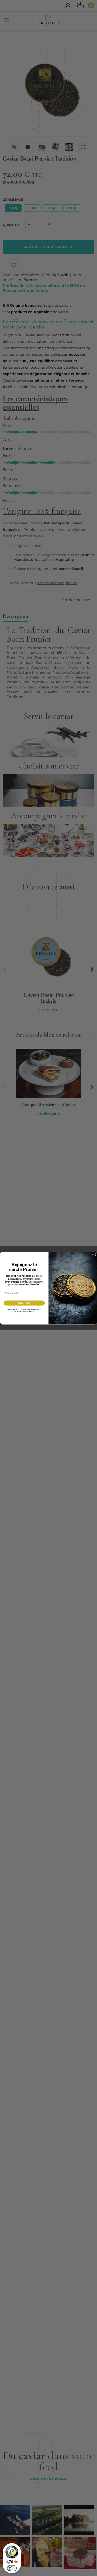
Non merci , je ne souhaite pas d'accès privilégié (24, 1310)
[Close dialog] (94, 1254)
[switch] (12, 2568)
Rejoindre (24, 1303)
